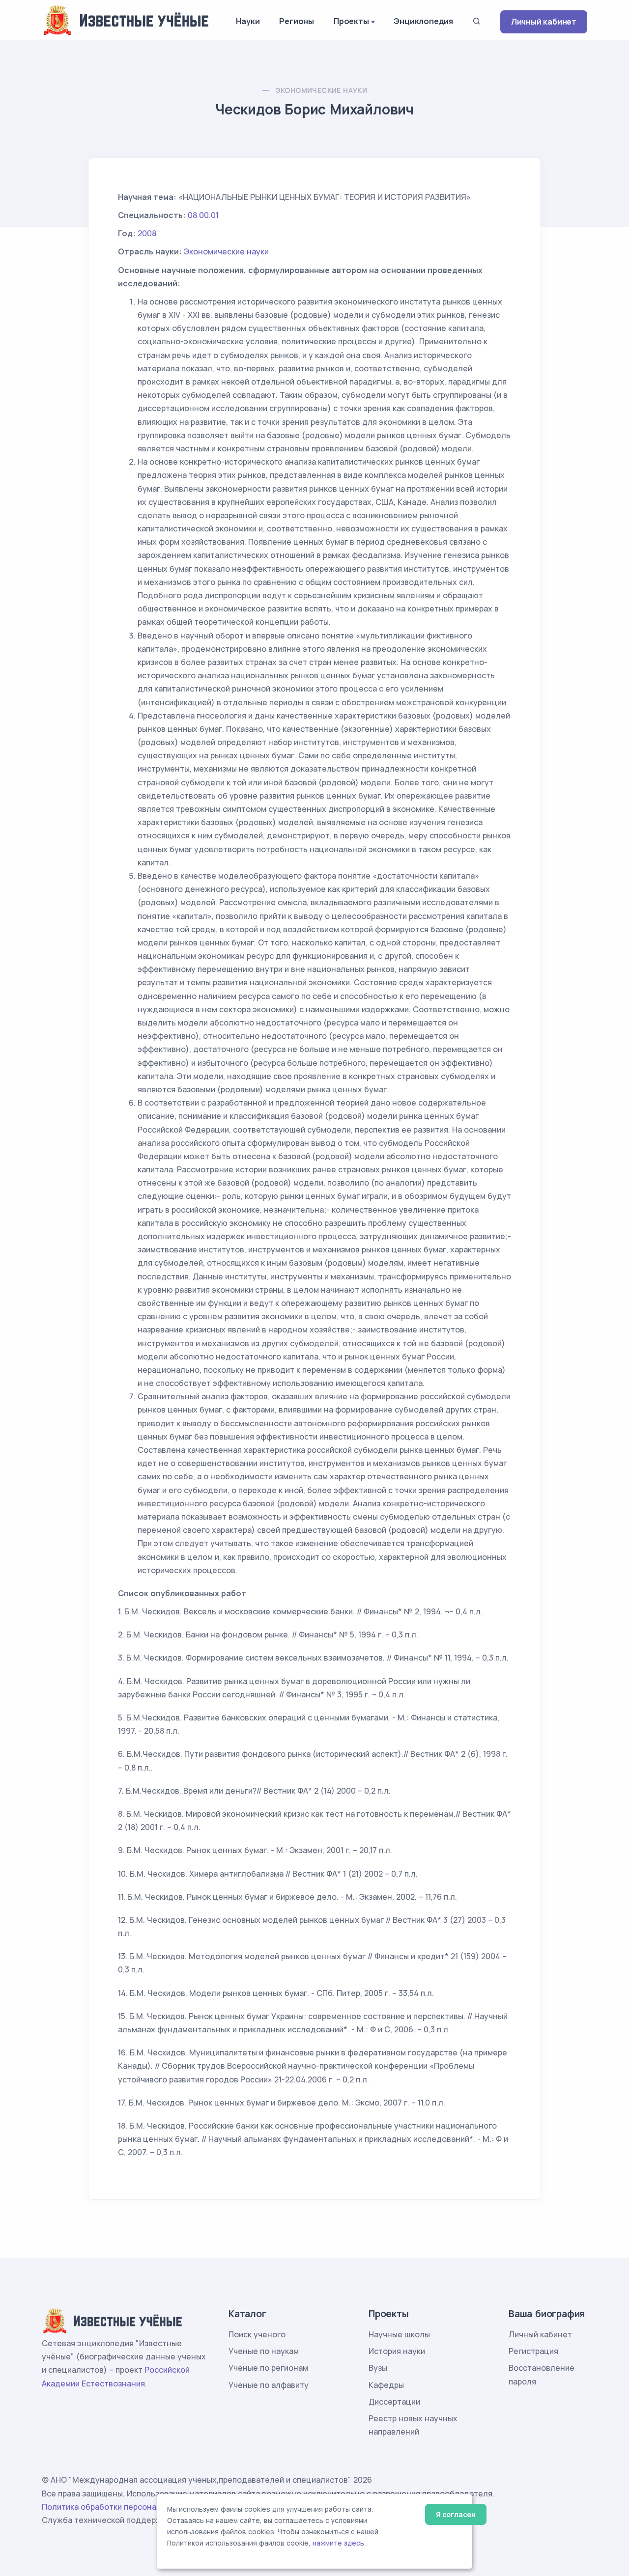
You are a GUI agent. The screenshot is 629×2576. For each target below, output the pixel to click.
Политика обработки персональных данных (127, 2507)
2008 (147, 233)
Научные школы (399, 2334)
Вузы (378, 2368)
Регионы (297, 21)
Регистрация (533, 2351)
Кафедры (386, 2385)
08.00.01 (203, 215)
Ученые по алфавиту (269, 2385)
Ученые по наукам (264, 2351)
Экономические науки (322, 90)
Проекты (351, 21)
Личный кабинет (544, 22)
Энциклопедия (423, 21)
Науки (248, 21)
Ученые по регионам (268, 2368)
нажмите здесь (338, 2543)
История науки (397, 2351)
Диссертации (394, 2402)
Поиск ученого (257, 2334)
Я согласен (456, 2514)
